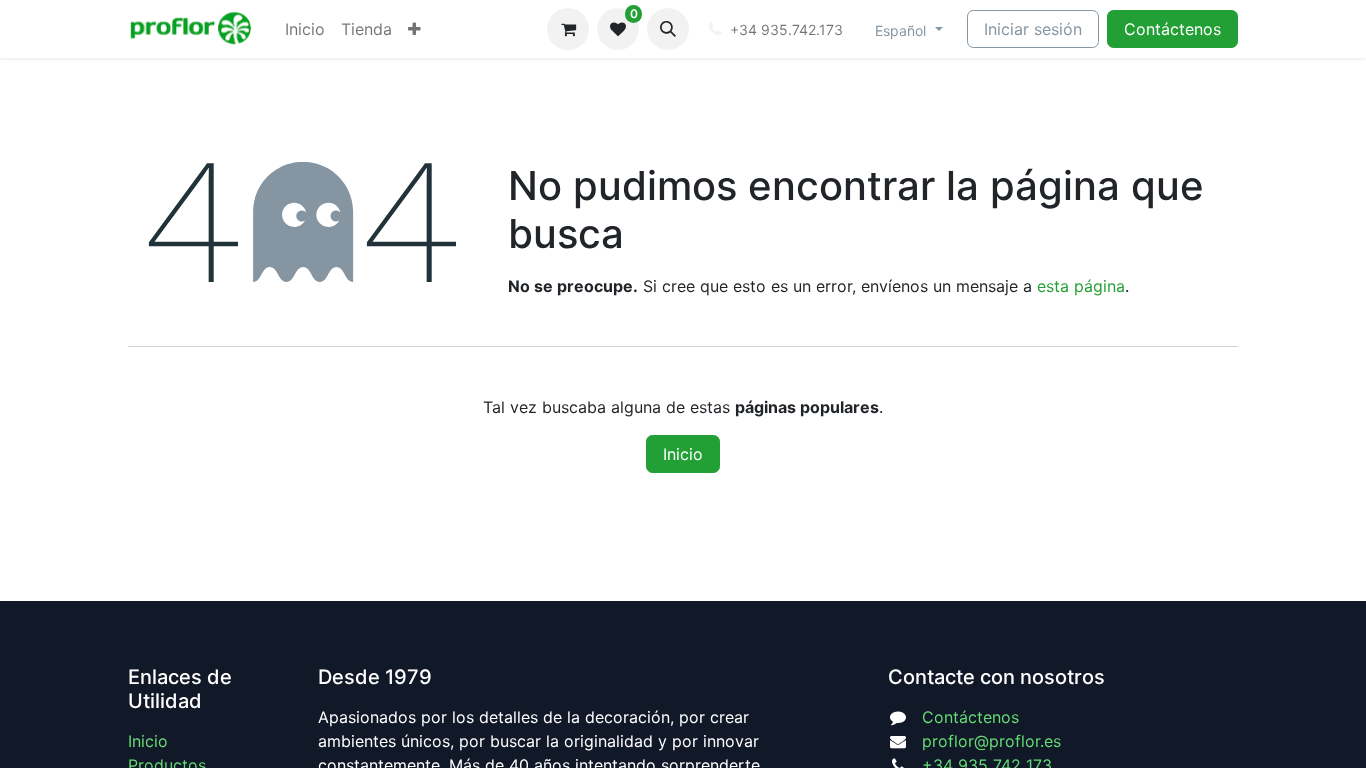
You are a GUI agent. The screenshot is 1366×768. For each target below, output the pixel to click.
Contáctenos (1172, 29)
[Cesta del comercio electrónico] (568, 29)
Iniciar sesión (1033, 29)
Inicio (683, 454)
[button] (668, 29)
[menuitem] (305, 29)
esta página (1081, 286)
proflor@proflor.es (991, 741)
